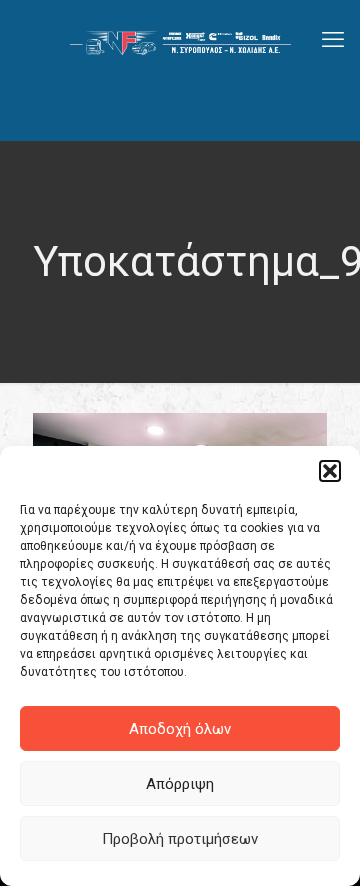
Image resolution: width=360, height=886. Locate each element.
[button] (330, 471)
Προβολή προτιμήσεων (180, 839)
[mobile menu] (333, 40)
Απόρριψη (180, 784)
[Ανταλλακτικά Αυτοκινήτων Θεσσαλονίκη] (180, 40)
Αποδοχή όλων (180, 729)
